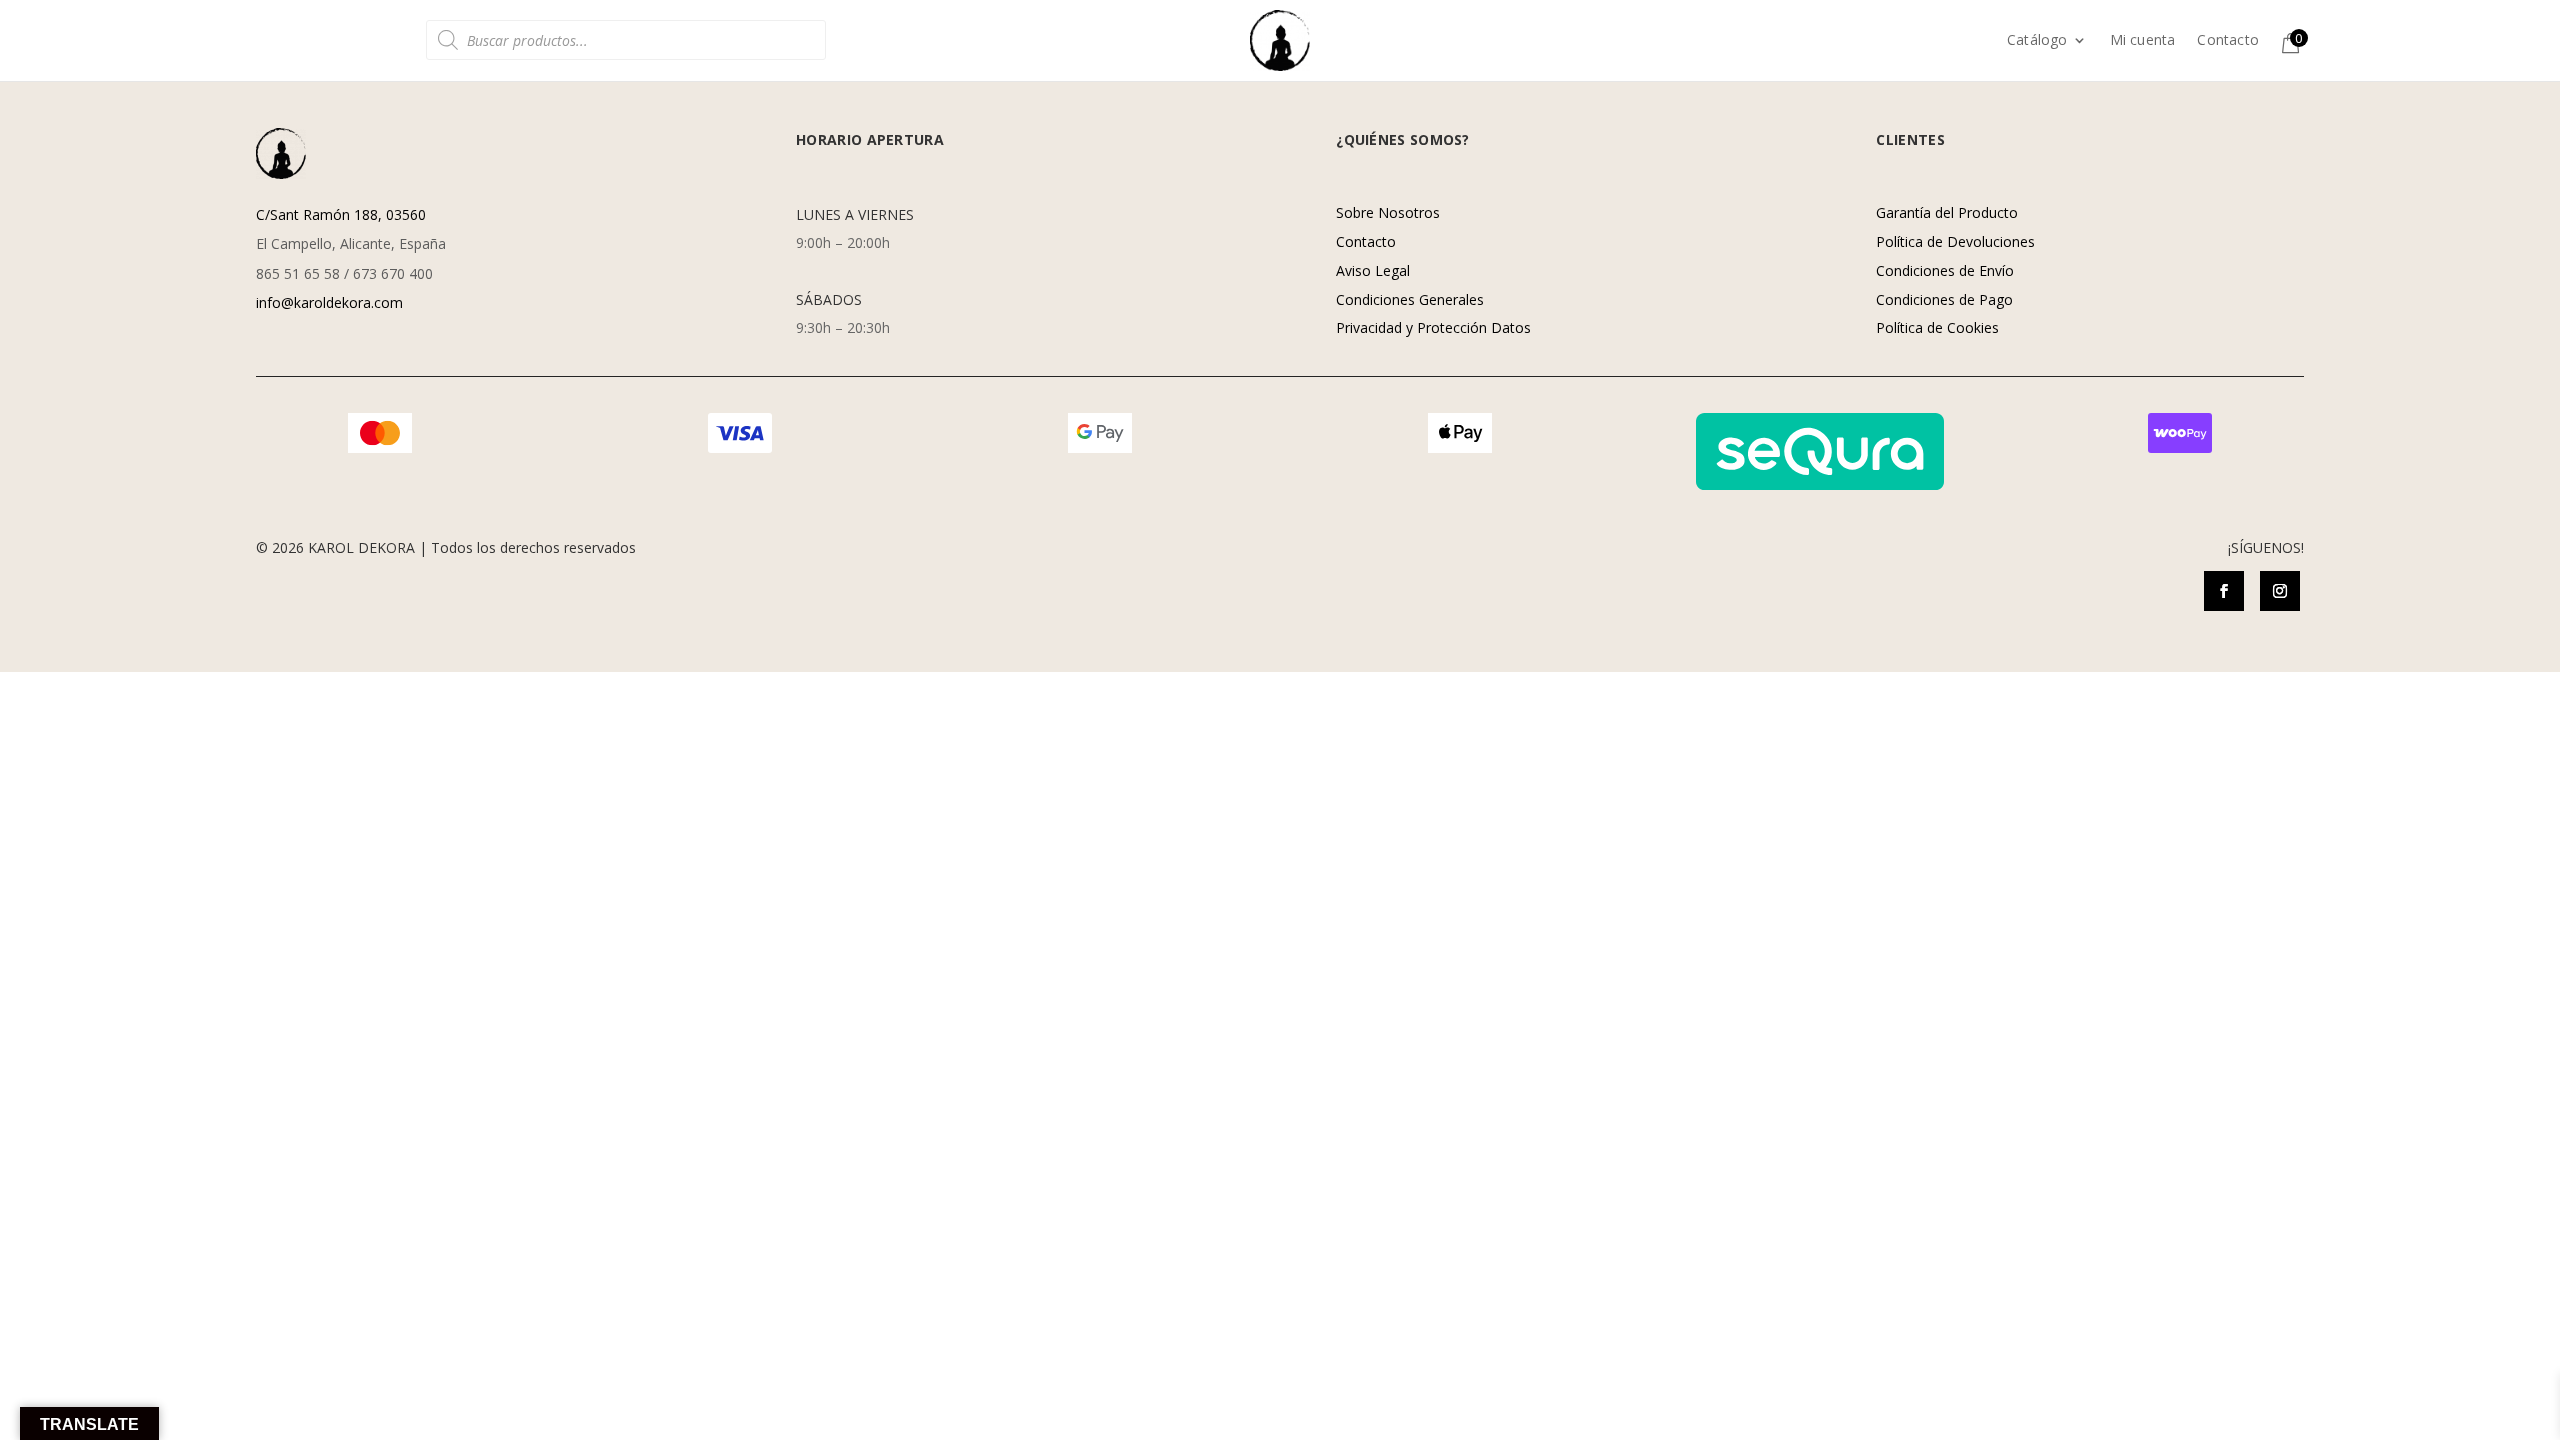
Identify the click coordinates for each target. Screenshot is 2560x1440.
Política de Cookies (1937, 327)
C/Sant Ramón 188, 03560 (341, 214)
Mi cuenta (2143, 41)
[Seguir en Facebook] (2224, 591)
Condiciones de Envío (1945, 270)
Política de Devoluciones (1955, 241)
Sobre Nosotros (1388, 212)
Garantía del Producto (1947, 212)
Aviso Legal (1373, 270)
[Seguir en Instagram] (2280, 591)
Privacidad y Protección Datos (1433, 327)
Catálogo (2037, 41)
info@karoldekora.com (329, 302)
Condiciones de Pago (1944, 299)
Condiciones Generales (1410, 299)
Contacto (2228, 41)
